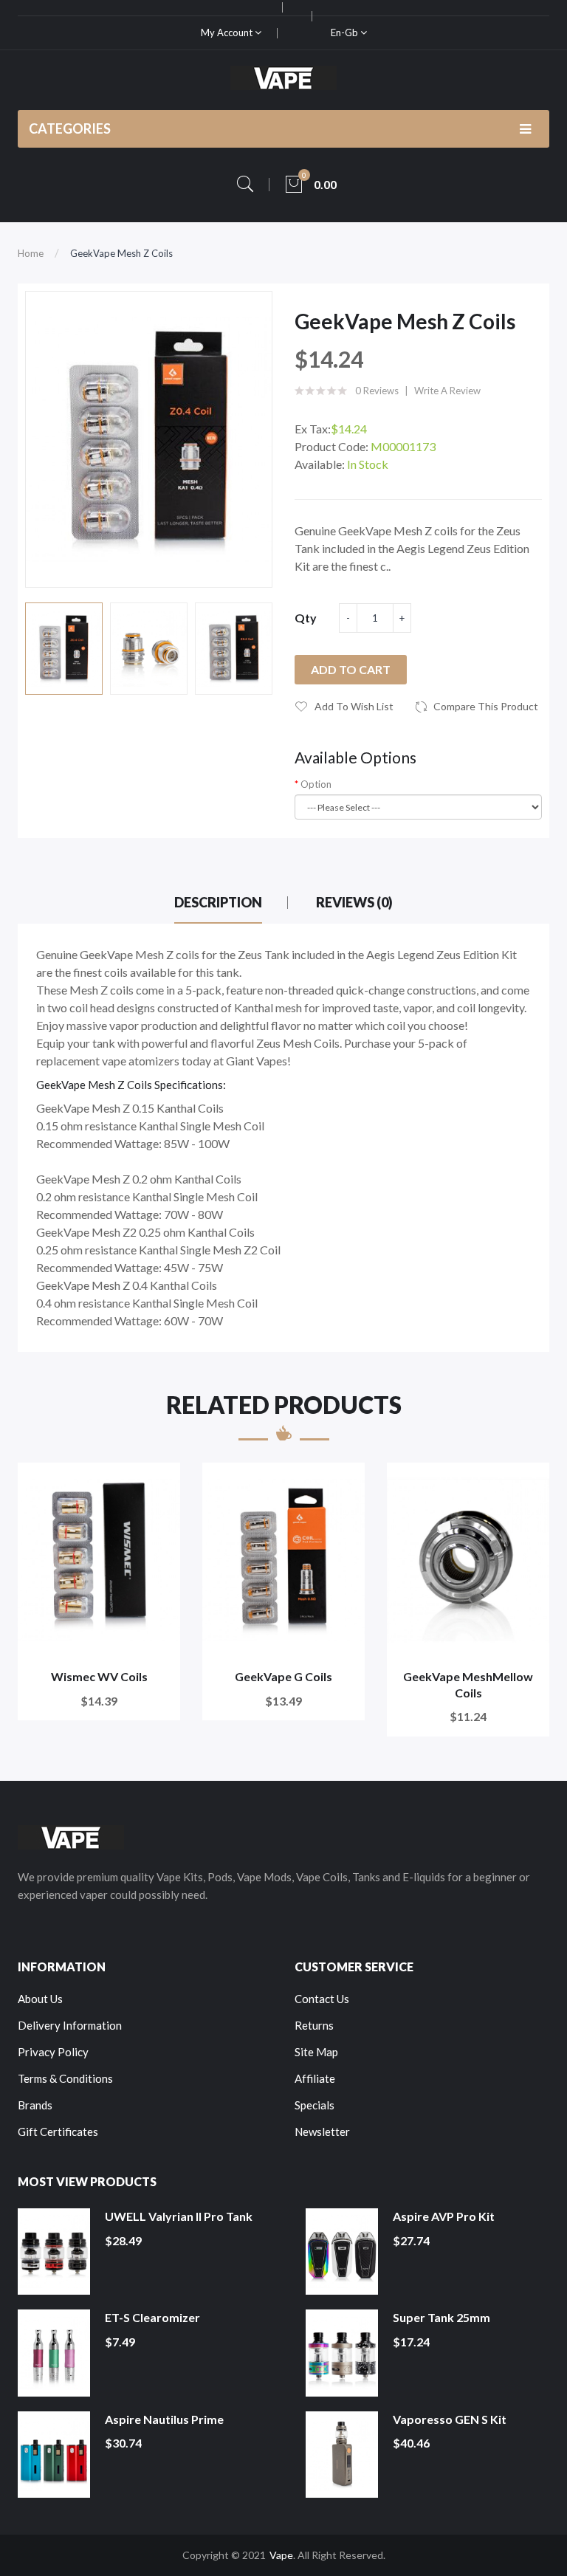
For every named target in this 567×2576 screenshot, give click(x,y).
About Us (40, 1999)
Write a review (447, 391)
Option (316, 784)
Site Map (316, 2052)
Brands (35, 2105)
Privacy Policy (53, 2052)
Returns (314, 2025)
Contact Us (322, 1999)
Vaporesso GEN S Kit (450, 2419)
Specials (315, 2105)
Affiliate (315, 2078)
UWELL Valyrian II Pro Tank (179, 2216)
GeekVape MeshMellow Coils (468, 1684)
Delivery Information (70, 2025)
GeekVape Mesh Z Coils (121, 253)
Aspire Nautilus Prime (164, 2419)
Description (218, 902)
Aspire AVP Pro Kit (444, 2216)
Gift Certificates (58, 2132)
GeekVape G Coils (283, 1676)
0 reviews (377, 391)
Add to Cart (351, 669)
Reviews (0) (354, 902)
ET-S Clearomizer (152, 2317)
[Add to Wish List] (159, 1484)
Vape (281, 2555)
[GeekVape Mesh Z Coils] (64, 649)
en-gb (346, 32)
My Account (228, 32)
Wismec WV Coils (99, 1676)
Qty (306, 618)
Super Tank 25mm (441, 2317)
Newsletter (322, 2132)
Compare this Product (486, 706)
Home (31, 253)
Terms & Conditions (65, 2078)
